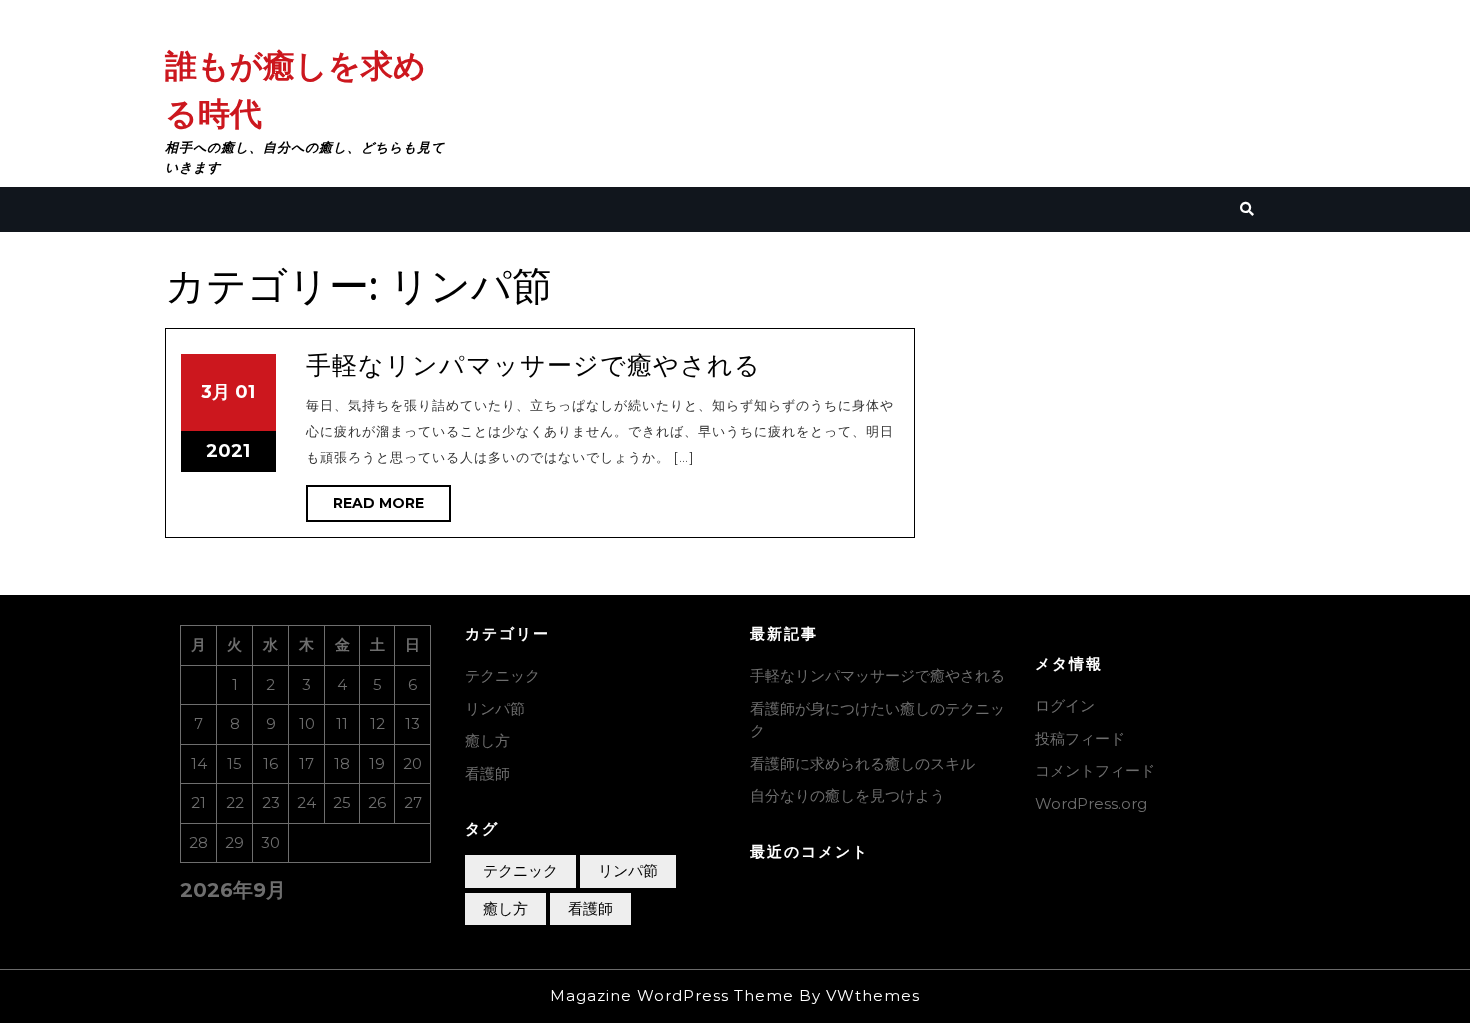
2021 (228, 451)
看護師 (487, 773)
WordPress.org (1091, 803)
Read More (392, 507)
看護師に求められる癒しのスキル (862, 763)
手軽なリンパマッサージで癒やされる (533, 365)
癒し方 (487, 740)
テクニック (502, 675)
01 (245, 392)
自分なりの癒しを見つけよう (847, 795)
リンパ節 (495, 708)
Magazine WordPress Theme (672, 995)
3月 (215, 392)
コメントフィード (1095, 770)
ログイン (1065, 705)
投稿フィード (1080, 738)
